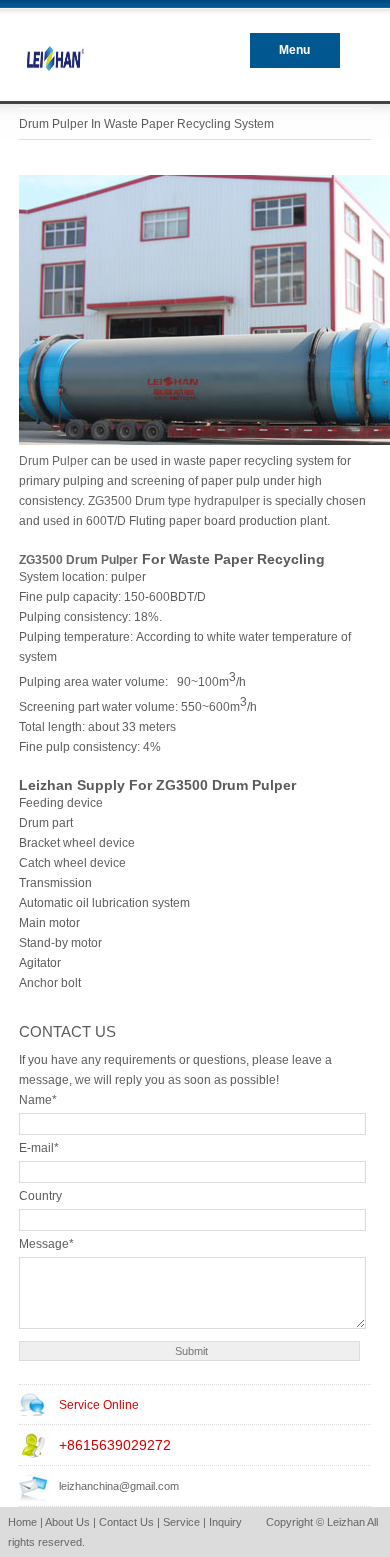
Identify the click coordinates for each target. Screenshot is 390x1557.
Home (22, 1522)
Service (181, 1522)
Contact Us (126, 1522)
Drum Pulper (55, 461)
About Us (67, 1522)
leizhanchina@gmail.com (119, 1486)
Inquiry (225, 1522)
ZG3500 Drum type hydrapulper (174, 501)
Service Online (99, 1405)
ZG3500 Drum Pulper (78, 560)
